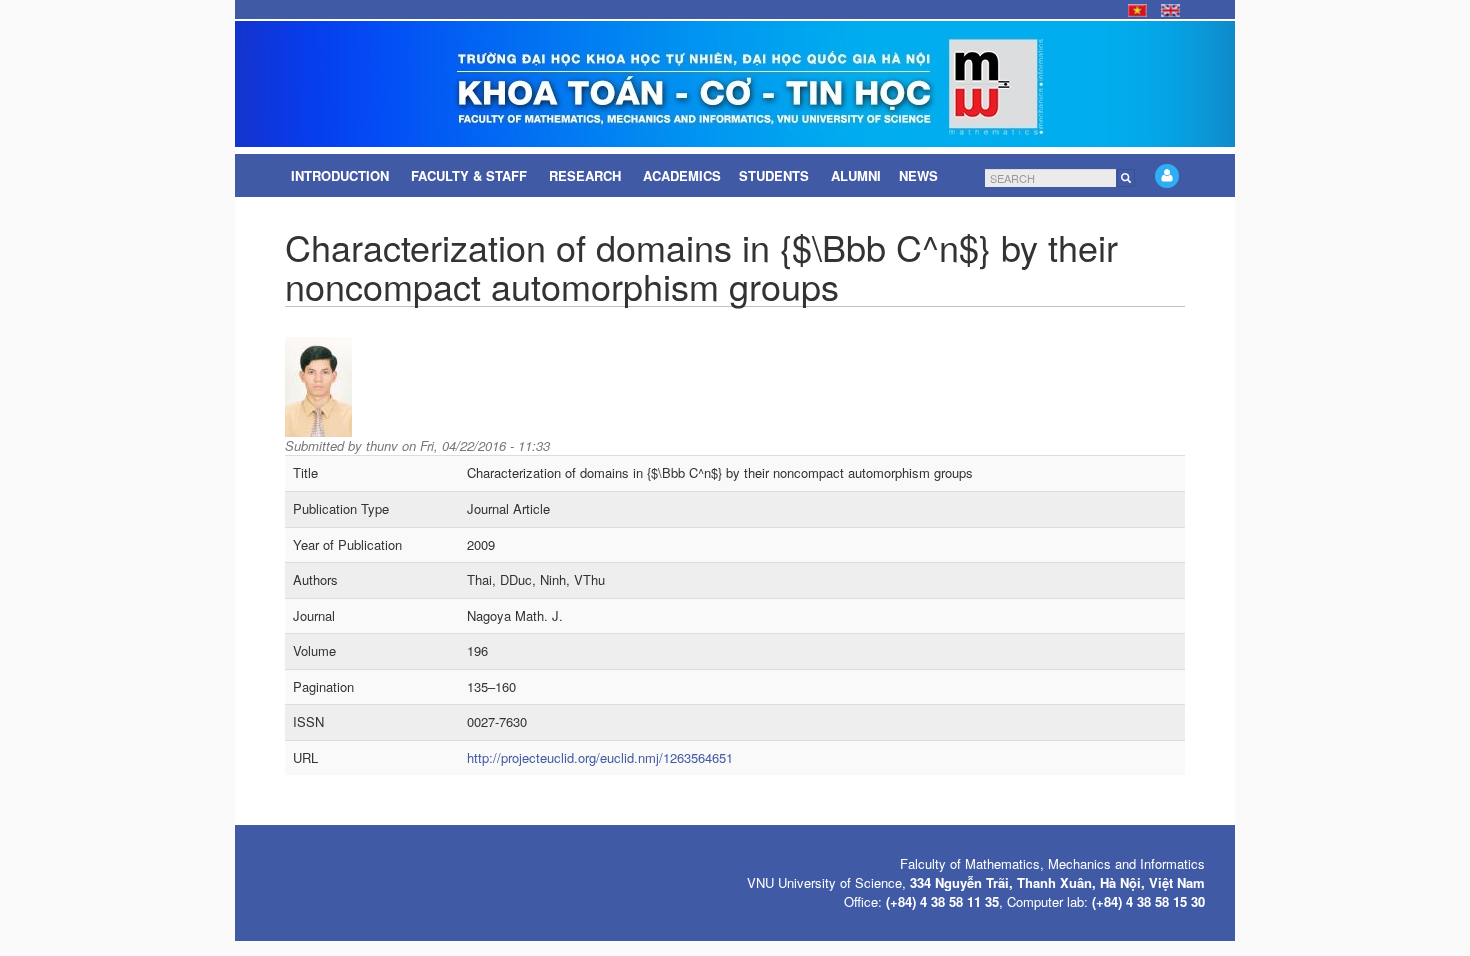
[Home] (735, 84)
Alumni (856, 175)
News (920, 175)
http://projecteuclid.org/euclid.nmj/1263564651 (600, 757)
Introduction (342, 175)
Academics (682, 175)
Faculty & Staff (471, 175)
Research (587, 175)
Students (776, 175)
